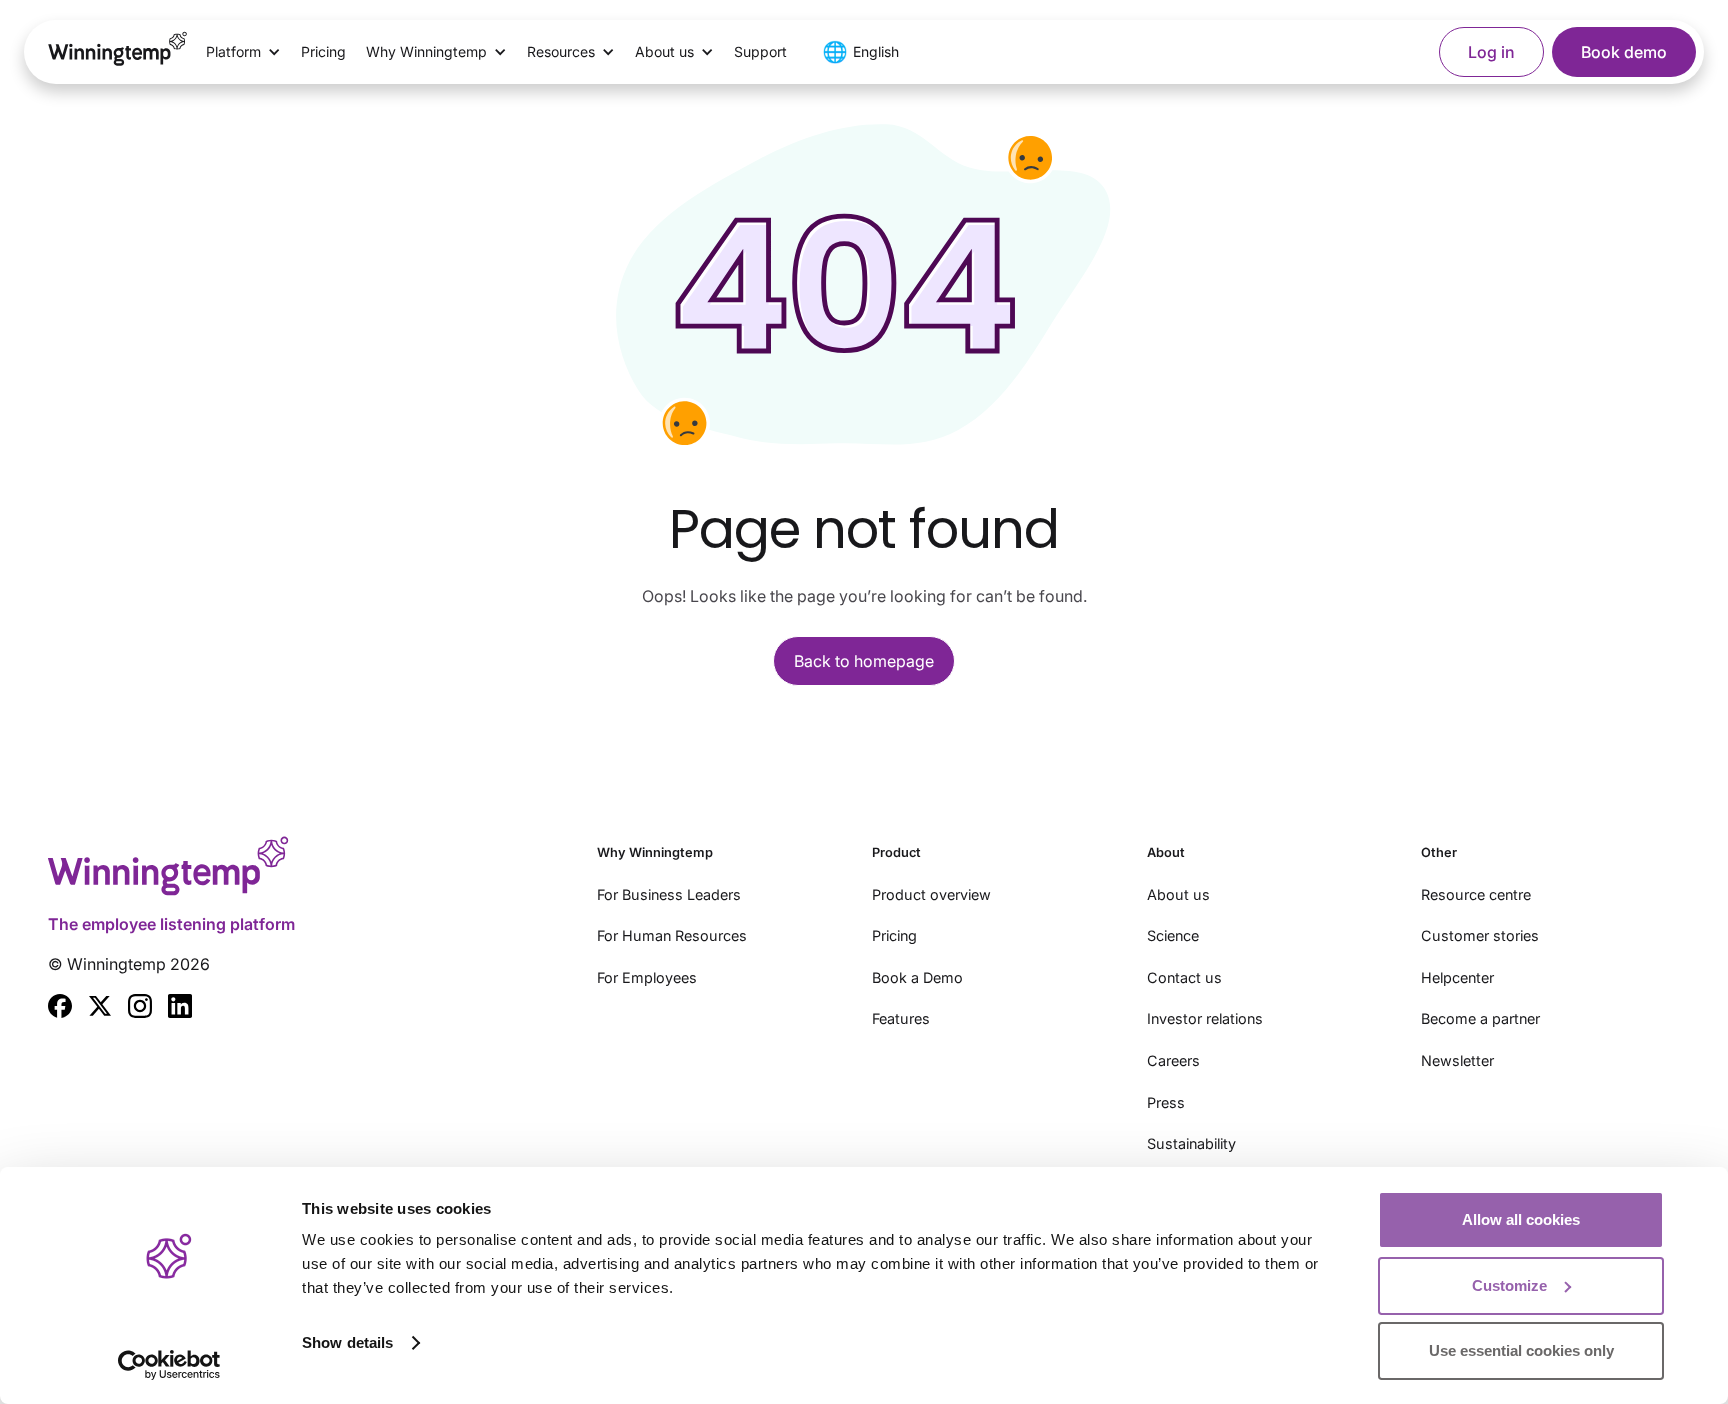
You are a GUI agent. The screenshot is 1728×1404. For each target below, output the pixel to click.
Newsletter (1457, 1060)
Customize (1509, 1285)
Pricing (323, 51)
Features (901, 1018)
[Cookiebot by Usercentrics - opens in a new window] (169, 1365)
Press (1166, 1102)
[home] (118, 52)
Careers (1173, 1060)
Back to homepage (864, 661)
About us (1178, 894)
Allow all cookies (1521, 1219)
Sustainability (1191, 1143)
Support (760, 51)
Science (1173, 935)
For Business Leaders (669, 894)
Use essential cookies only (1521, 1350)
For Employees (647, 977)
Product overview (931, 894)
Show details (347, 1342)
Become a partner (1480, 1018)
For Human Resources (672, 935)
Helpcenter (1457, 977)
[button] (243, 52)
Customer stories (1480, 935)
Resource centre (1476, 894)
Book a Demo (917, 977)
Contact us (1184, 977)
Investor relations (1205, 1018)
